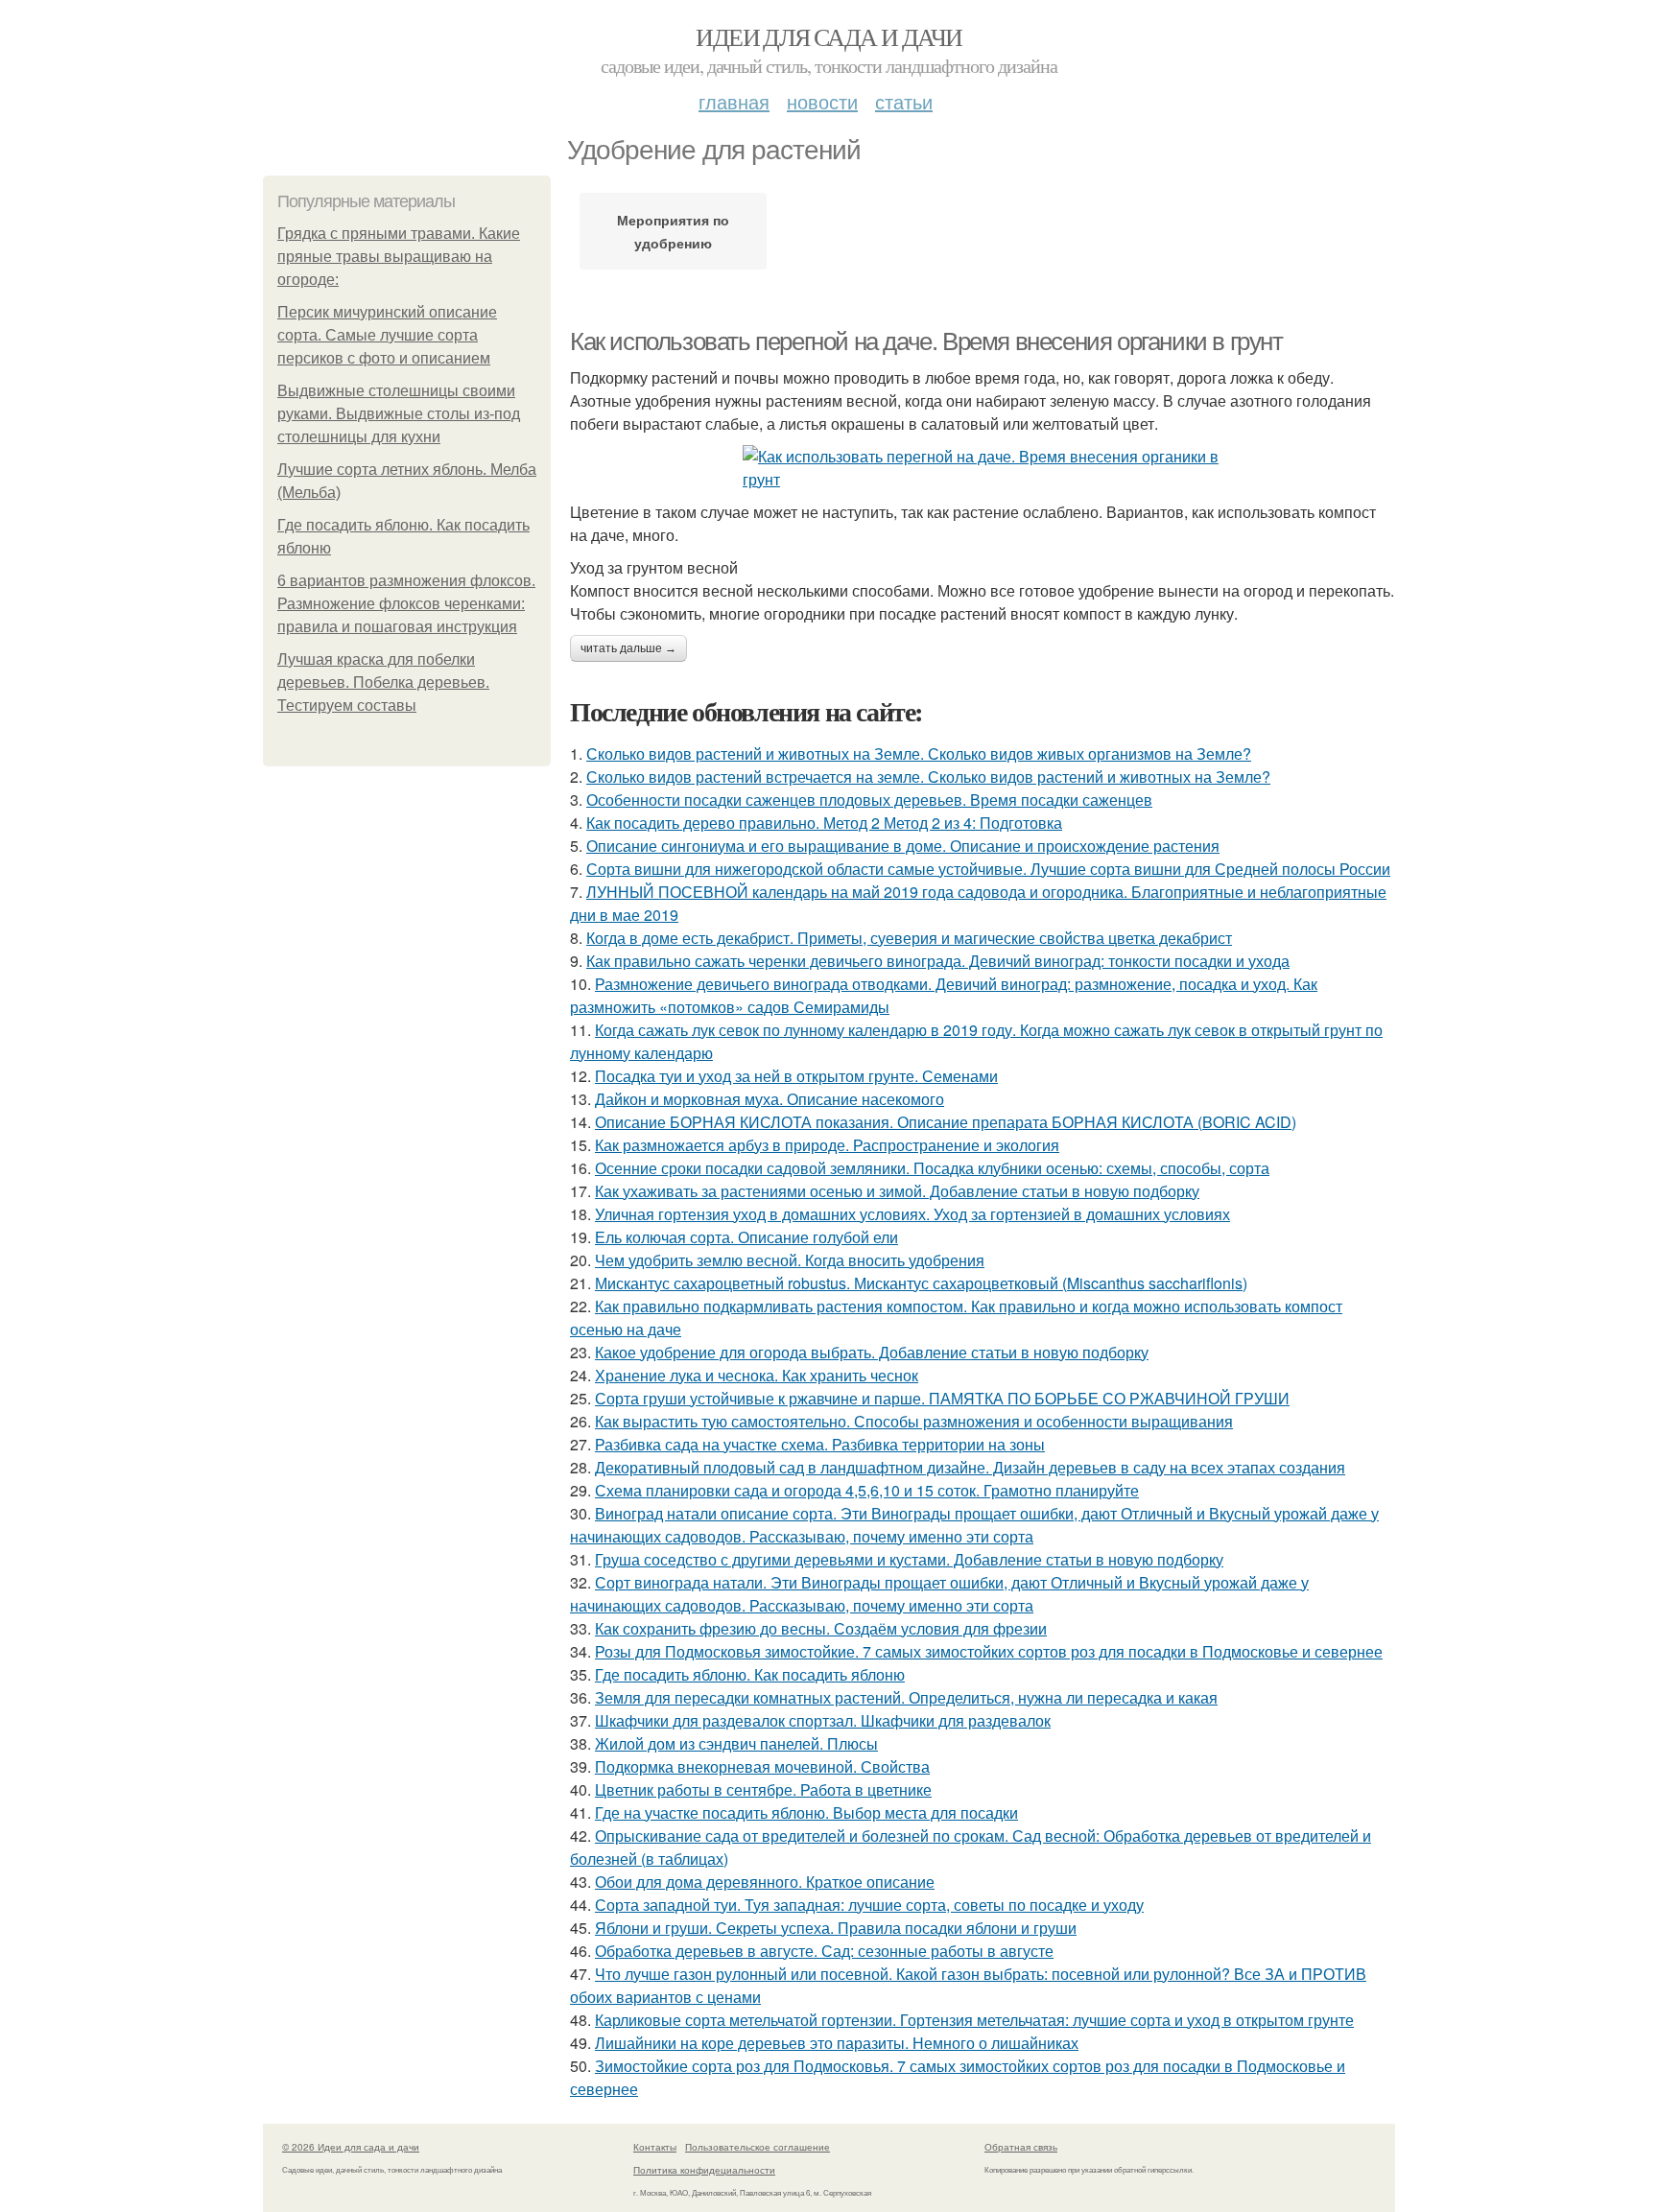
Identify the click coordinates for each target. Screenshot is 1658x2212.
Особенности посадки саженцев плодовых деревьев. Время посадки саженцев (869, 800)
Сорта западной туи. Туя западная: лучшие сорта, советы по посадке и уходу (869, 1905)
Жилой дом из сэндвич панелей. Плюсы (736, 1743)
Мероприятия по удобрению (673, 231)
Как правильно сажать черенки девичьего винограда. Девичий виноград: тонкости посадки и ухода (938, 961)
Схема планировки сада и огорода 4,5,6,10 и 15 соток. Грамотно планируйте (867, 1490)
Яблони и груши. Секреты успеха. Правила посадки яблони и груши (836, 1928)
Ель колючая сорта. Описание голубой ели (746, 1237)
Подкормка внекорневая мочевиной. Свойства (762, 1766)
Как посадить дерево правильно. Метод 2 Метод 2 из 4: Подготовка (824, 823)
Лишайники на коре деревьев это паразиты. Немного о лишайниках (837, 2043)
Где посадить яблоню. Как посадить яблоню (750, 1674)
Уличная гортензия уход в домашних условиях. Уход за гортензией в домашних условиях (912, 1214)
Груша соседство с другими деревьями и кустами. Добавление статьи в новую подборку (909, 1559)
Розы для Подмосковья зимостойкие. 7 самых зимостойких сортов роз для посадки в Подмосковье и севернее (989, 1651)
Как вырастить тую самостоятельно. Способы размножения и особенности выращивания (914, 1421)
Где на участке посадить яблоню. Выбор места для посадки (806, 1812)
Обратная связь (1021, 2147)
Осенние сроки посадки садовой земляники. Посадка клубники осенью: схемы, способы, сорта (932, 1168)
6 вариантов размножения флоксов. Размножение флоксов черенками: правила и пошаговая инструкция (406, 604)
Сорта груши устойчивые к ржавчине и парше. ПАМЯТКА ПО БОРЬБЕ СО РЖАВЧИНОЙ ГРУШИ (942, 1398)
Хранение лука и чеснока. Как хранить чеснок (757, 1375)
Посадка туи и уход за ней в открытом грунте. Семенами (796, 1076)
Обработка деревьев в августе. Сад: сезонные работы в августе (824, 1951)
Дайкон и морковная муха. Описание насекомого (770, 1099)
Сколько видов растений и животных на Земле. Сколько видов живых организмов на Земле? (919, 753)
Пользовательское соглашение (758, 2147)
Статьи (904, 101)
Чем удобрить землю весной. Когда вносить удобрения (790, 1260)
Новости (822, 101)
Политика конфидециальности (704, 2170)
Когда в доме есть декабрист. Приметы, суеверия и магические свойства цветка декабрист (909, 938)
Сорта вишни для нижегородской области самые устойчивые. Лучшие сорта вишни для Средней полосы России (988, 869)
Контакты (655, 2147)
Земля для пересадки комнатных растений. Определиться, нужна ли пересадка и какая (906, 1697)
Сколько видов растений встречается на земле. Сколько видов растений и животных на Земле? (928, 777)
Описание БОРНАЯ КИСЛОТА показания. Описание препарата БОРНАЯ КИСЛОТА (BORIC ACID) (946, 1122)
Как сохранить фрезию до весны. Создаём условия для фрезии (821, 1628)
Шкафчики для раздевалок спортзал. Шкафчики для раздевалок (823, 1720)
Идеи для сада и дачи (829, 36)
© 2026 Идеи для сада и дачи (351, 2147)
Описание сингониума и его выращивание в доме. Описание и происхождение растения (903, 846)
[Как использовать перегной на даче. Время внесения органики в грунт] (983, 468)
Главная (734, 101)
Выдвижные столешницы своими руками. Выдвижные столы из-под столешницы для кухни (399, 414)
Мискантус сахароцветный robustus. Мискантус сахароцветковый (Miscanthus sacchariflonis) (921, 1283)
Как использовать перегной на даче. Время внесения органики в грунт (926, 341)
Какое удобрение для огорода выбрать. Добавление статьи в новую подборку (872, 1352)
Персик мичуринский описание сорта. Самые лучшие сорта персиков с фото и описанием (387, 335)
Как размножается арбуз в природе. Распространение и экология (827, 1145)
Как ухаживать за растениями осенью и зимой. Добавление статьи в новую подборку (897, 1191)
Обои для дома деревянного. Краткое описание (765, 1882)
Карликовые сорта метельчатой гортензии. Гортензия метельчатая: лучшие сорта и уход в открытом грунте (974, 2020)
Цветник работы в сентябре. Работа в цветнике (763, 1789)
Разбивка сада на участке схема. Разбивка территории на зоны (820, 1444)
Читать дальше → (628, 648)
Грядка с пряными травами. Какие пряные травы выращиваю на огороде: (399, 257)
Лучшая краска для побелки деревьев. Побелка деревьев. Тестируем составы (383, 682)
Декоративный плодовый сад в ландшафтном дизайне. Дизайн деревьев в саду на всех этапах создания (970, 1467)
